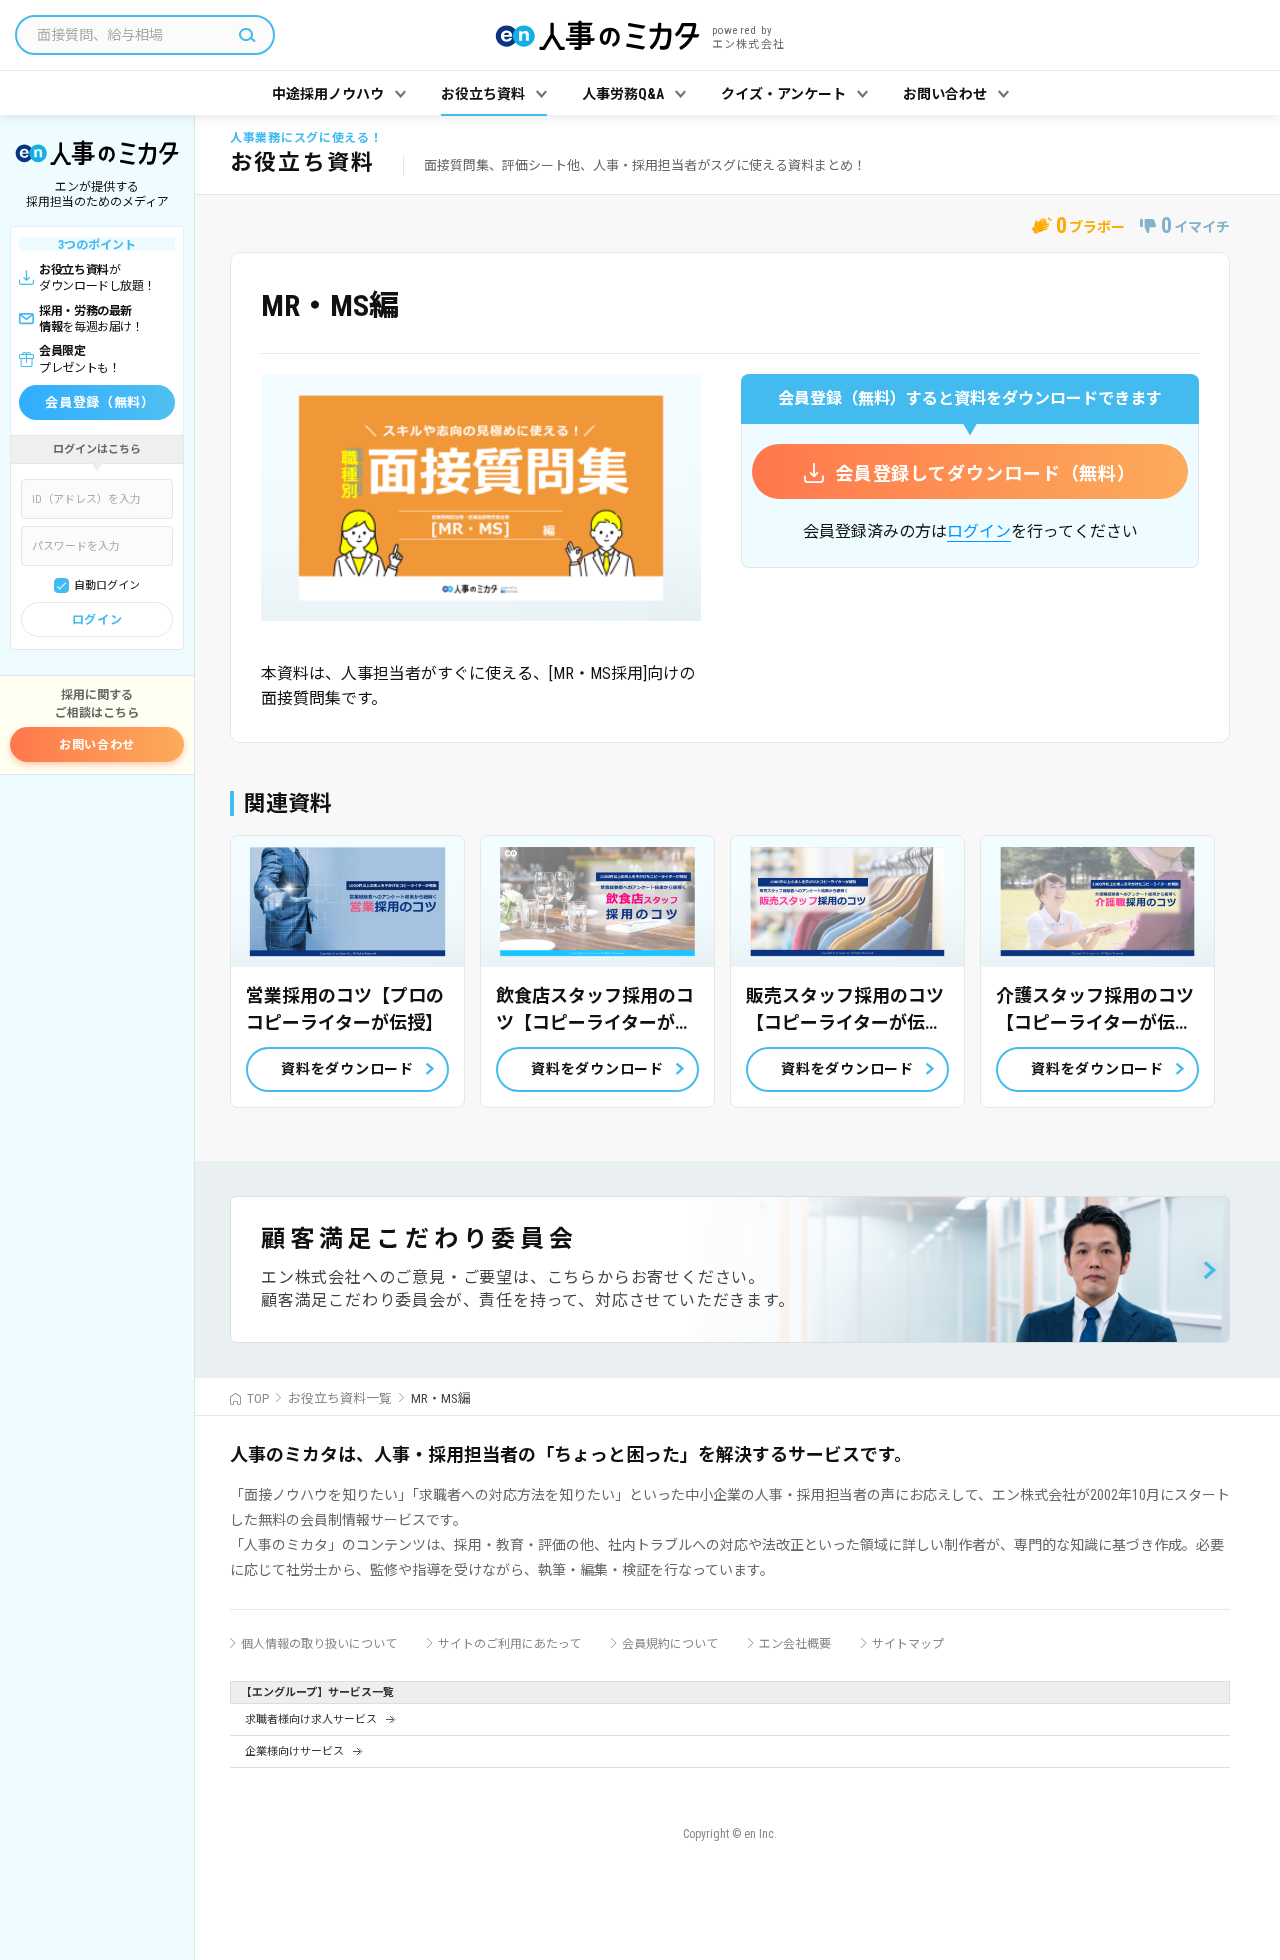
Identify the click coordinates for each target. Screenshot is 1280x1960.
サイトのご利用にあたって (509, 1644)
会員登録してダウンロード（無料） (985, 473)
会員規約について (670, 1644)
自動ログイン (107, 585)
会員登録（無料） (99, 402)
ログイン (97, 620)
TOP (258, 1398)
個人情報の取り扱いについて (319, 1644)
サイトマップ (908, 1644)
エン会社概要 (795, 1644)
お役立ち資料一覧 (340, 1398)
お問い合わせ (97, 745)
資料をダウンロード (347, 1069)
